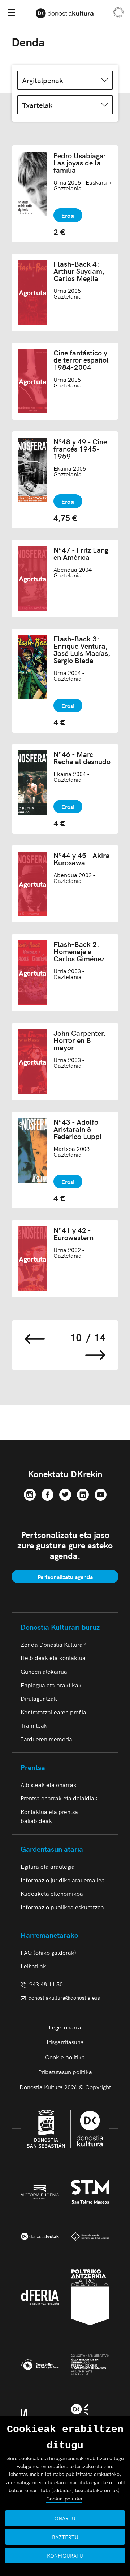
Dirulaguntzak (39, 1698)
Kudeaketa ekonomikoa (52, 1893)
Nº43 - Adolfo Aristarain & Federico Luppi (77, 1129)
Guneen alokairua (44, 1671)
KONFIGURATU (65, 2555)
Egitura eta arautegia (48, 1866)
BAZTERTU (65, 2537)
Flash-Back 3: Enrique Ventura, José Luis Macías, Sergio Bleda (82, 649)
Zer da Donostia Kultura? (53, 1644)
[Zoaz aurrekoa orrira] (35, 1337)
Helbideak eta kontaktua (53, 1657)
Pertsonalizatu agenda (65, 1577)
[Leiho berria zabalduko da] (30, 1493)
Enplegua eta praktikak (51, 1685)
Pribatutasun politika (65, 2072)
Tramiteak (34, 1725)
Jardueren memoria (46, 1739)
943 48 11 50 (45, 1984)
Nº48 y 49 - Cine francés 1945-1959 (80, 449)
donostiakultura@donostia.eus (64, 1997)
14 (100, 1337)
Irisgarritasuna (65, 2042)
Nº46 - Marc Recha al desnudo (82, 758)
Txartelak (37, 105)
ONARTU (65, 2518)
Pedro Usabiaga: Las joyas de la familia (80, 163)
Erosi (68, 215)
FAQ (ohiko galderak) (48, 1952)
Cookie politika (65, 2057)
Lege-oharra (65, 2027)
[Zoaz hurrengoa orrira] (95, 1353)
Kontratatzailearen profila (53, 1712)
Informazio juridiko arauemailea (63, 1880)
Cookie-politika (64, 2498)
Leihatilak (33, 1966)
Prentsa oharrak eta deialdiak (59, 1798)
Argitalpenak (43, 80)
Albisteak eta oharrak (49, 1784)
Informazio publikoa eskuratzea (62, 1907)
